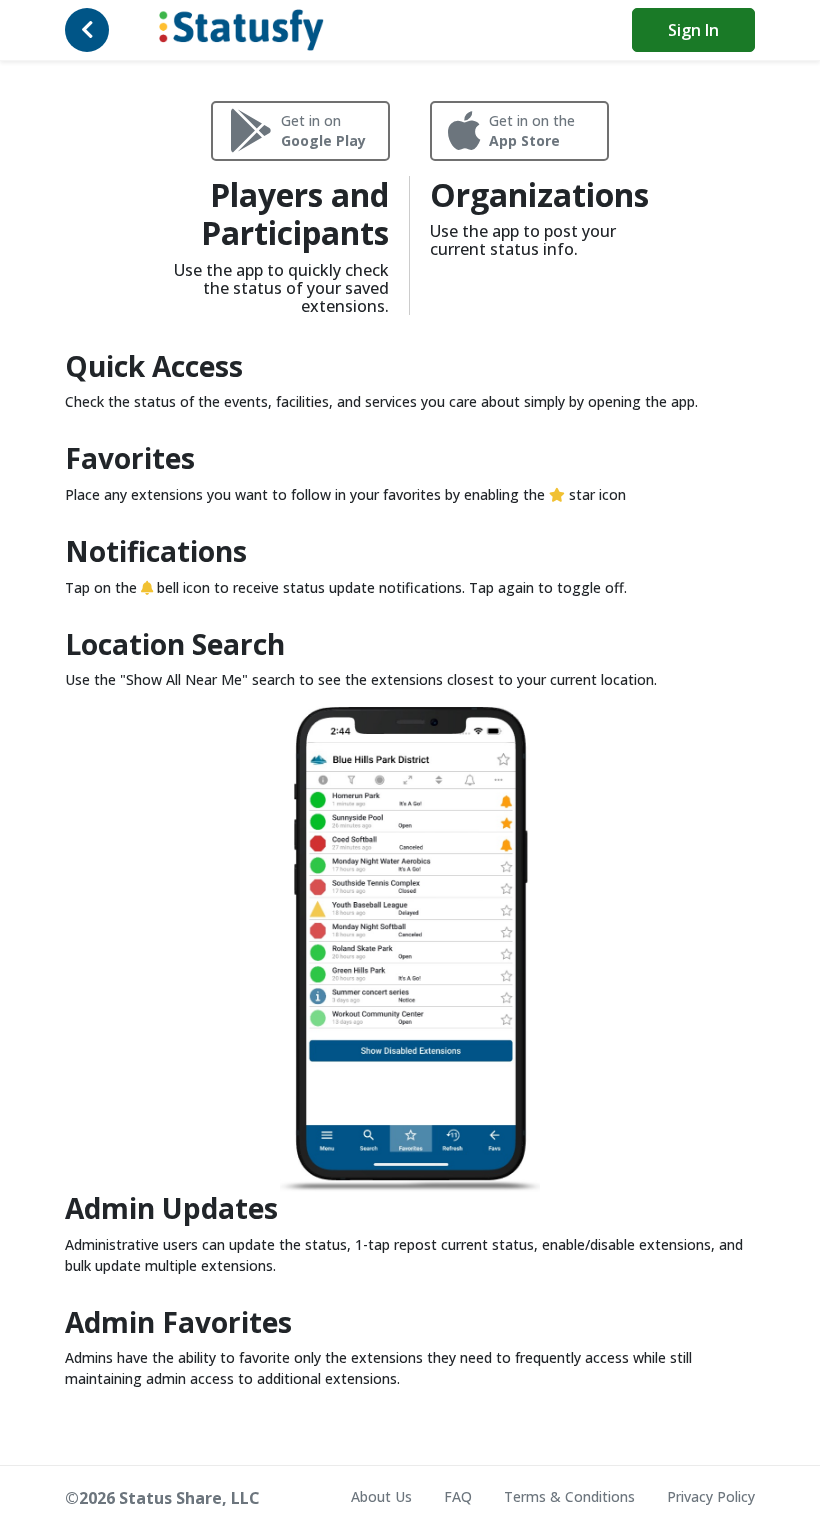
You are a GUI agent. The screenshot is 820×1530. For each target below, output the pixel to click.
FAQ (458, 1496)
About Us (381, 1496)
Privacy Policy (711, 1496)
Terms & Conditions (569, 1496)
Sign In (693, 30)
